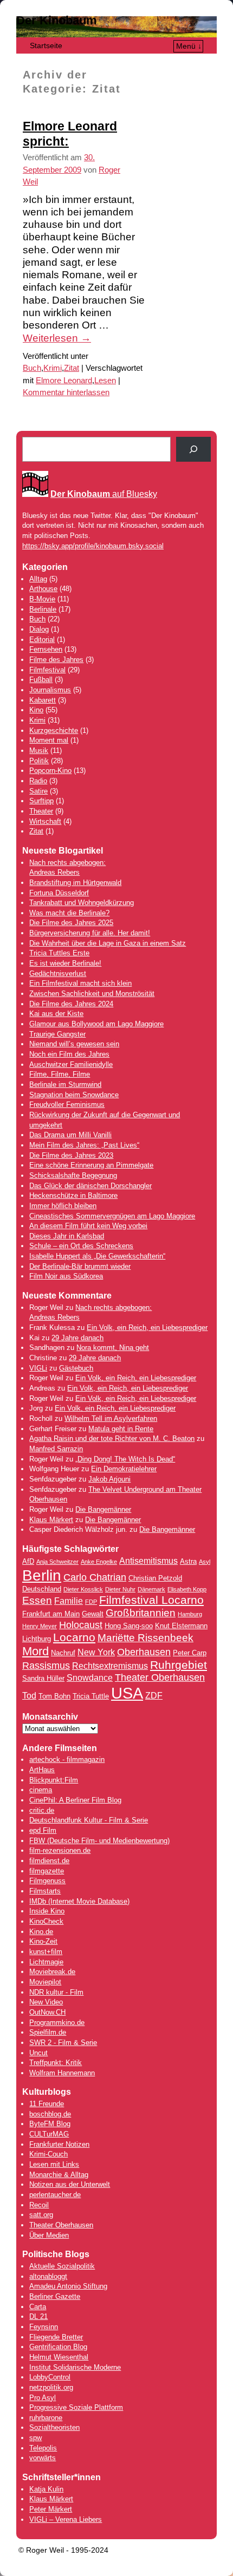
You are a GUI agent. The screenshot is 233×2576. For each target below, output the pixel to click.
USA (127, 1693)
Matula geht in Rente (121, 1429)
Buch (32, 368)
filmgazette (47, 1871)
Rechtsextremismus (110, 1666)
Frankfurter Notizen (59, 2144)
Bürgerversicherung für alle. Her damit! (90, 933)
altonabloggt (48, 2276)
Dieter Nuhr (120, 1589)
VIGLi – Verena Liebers (66, 2519)
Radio (38, 781)
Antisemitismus (148, 1561)
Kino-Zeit (43, 1941)
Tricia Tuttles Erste (59, 953)
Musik (39, 750)
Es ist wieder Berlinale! (65, 963)
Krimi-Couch (48, 2154)
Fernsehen (46, 649)
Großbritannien (141, 1613)
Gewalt (93, 1614)
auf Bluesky (104, 494)
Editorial (42, 640)
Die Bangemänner (103, 1509)
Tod (29, 1696)
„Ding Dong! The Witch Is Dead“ (125, 1459)
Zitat (72, 368)
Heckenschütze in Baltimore (73, 1195)
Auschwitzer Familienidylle (71, 1064)
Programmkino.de (57, 2023)
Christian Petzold (155, 1578)
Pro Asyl (43, 2398)
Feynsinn (44, 2327)
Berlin (42, 1575)
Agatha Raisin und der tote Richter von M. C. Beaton (112, 1438)
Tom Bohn (54, 1696)
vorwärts (43, 2458)
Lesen (105, 381)
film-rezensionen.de (60, 1850)
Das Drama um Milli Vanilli (70, 1135)
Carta (38, 2307)
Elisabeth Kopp (187, 1589)
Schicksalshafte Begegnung (73, 1175)
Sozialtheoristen (54, 2427)
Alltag (38, 579)
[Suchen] (193, 449)
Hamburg (190, 1614)
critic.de (42, 1810)
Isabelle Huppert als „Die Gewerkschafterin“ (97, 1256)
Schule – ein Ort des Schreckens (81, 1246)
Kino (36, 710)
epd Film (43, 1830)
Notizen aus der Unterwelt (70, 2184)
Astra (188, 1561)
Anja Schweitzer (57, 1562)
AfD (28, 1561)
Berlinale (43, 609)
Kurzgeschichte (54, 730)
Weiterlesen (57, 338)
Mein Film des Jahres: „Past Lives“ (84, 1145)
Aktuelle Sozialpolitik (62, 2266)
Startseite (46, 45)
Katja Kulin (46, 2489)
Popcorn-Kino (50, 771)
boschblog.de (50, 2114)
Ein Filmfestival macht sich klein (80, 983)
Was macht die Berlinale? (69, 913)
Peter (39, 2509)
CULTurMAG (49, 2134)
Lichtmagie (46, 1962)
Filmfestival (47, 670)
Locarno (74, 1637)
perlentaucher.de (55, 2195)
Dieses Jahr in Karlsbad (67, 1236)
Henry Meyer (40, 1626)
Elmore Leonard (64, 381)
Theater (41, 811)
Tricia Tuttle (91, 1696)
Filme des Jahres (56, 660)
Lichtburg (37, 1639)
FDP (91, 1602)
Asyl (205, 1562)
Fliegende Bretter (56, 2337)
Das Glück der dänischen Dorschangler (90, 1186)
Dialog (39, 629)
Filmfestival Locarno (151, 1600)
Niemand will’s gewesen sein (74, 1044)
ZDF (154, 1696)
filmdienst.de (49, 1861)
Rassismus (46, 1666)
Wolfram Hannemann (62, 2073)
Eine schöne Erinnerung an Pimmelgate (91, 1165)
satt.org (41, 2215)
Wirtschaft (45, 821)
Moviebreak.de (52, 1972)
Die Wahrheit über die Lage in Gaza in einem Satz (108, 943)
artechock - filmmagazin (67, 1759)
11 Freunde (47, 2104)
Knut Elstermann (181, 1626)
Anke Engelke (99, 1562)
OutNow (41, 2012)
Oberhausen (144, 1652)
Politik (39, 761)
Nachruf (63, 1653)
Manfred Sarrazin (56, 1449)
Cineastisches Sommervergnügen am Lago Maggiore (112, 1216)
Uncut (38, 2053)
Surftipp (41, 801)
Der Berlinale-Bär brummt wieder (80, 1266)
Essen (37, 1600)
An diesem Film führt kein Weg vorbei (88, 1226)
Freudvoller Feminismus (67, 1105)
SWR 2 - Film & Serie (63, 2043)
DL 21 (38, 2316)
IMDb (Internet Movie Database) (79, 1901)
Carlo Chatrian (95, 1577)
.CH (60, 2012)
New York (96, 1652)
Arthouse (43, 589)
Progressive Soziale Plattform (76, 2407)
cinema (41, 1790)
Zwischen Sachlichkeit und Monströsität (92, 994)
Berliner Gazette (55, 2296)
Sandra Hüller (43, 1678)
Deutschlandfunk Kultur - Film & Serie (89, 1820)
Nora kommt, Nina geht (113, 1348)
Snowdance (90, 1678)
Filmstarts (45, 1891)
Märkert (60, 2509)
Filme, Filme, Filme (60, 1074)
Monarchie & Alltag (59, 2175)
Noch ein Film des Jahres (69, 1054)
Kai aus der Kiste (56, 1014)
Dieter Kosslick (83, 1589)
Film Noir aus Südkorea (66, 1276)
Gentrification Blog (58, 2347)
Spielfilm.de (48, 2032)
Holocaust (81, 1625)
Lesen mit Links (54, 2164)
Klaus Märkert (51, 1520)
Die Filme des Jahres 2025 (71, 923)
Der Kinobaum (57, 20)
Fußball (41, 680)
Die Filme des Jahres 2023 (71, 1155)
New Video (46, 2002)
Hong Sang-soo (129, 1626)
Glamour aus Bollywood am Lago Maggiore (96, 1024)
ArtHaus (42, 1770)
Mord (35, 1651)
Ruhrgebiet (179, 1665)
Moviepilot (45, 1982)
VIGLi (38, 1368)
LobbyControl (50, 2377)
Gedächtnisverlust (58, 974)
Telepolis (43, 2448)
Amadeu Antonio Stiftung (68, 2286)
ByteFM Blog (50, 2124)
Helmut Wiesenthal (59, 2357)
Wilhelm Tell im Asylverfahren (111, 1418)
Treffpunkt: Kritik (56, 2063)
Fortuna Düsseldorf (59, 893)
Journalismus (50, 690)
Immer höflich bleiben (63, 1206)
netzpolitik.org (51, 2387)
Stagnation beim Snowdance (74, 1095)
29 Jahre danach (77, 1338)
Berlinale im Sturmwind (65, 1084)
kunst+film (46, 1952)
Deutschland (42, 1589)
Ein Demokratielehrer (124, 1469)
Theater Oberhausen (160, 1677)
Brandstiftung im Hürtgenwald (75, 883)
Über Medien (49, 2235)
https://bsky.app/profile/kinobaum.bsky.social (93, 546)
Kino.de (41, 1932)
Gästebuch (76, 1368)
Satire (38, 791)
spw (35, 2438)
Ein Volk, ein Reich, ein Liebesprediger (147, 1328)
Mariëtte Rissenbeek (145, 1638)
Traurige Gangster (57, 1034)
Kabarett (43, 700)
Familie (69, 1601)
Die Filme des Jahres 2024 (71, 1004)
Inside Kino (47, 1911)
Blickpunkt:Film (54, 1780)
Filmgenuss (47, 1881)
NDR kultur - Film (56, 1992)
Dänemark (151, 1589)
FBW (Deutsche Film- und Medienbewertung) (99, 1841)
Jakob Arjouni (109, 1479)
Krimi (53, 368)
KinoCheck (46, 1921)
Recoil (39, 2205)
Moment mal (49, 740)
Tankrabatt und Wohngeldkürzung (82, 903)
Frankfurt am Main (51, 1614)
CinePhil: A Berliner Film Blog (75, 1800)
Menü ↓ (189, 46)
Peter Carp (190, 1653)
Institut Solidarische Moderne (75, 2367)
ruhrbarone (46, 2418)
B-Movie (42, 599)
